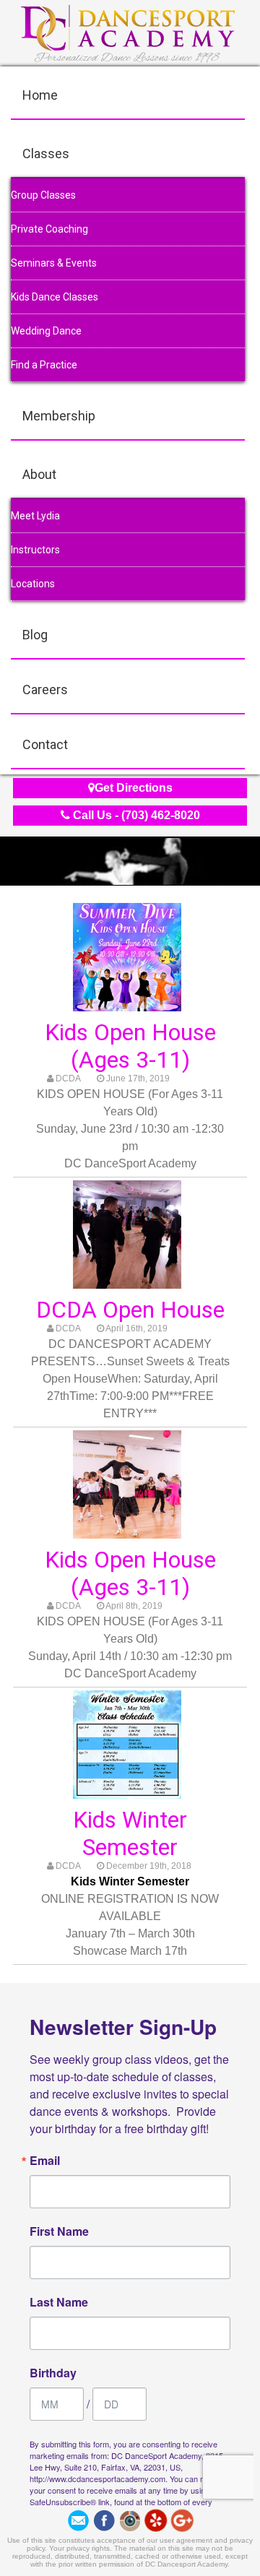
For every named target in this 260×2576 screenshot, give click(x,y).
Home (40, 95)
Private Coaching (49, 229)
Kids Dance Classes (55, 297)
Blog (35, 635)
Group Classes (43, 195)
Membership (59, 416)
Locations (33, 584)
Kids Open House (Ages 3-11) (130, 1046)
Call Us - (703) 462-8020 (135, 815)
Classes (46, 154)
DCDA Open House (130, 1310)
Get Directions (134, 788)
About (39, 474)
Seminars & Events (54, 263)
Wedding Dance (46, 331)
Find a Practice (44, 365)
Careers (45, 690)
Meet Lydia (35, 516)
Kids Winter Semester (130, 1833)
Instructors (35, 550)
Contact (45, 744)
